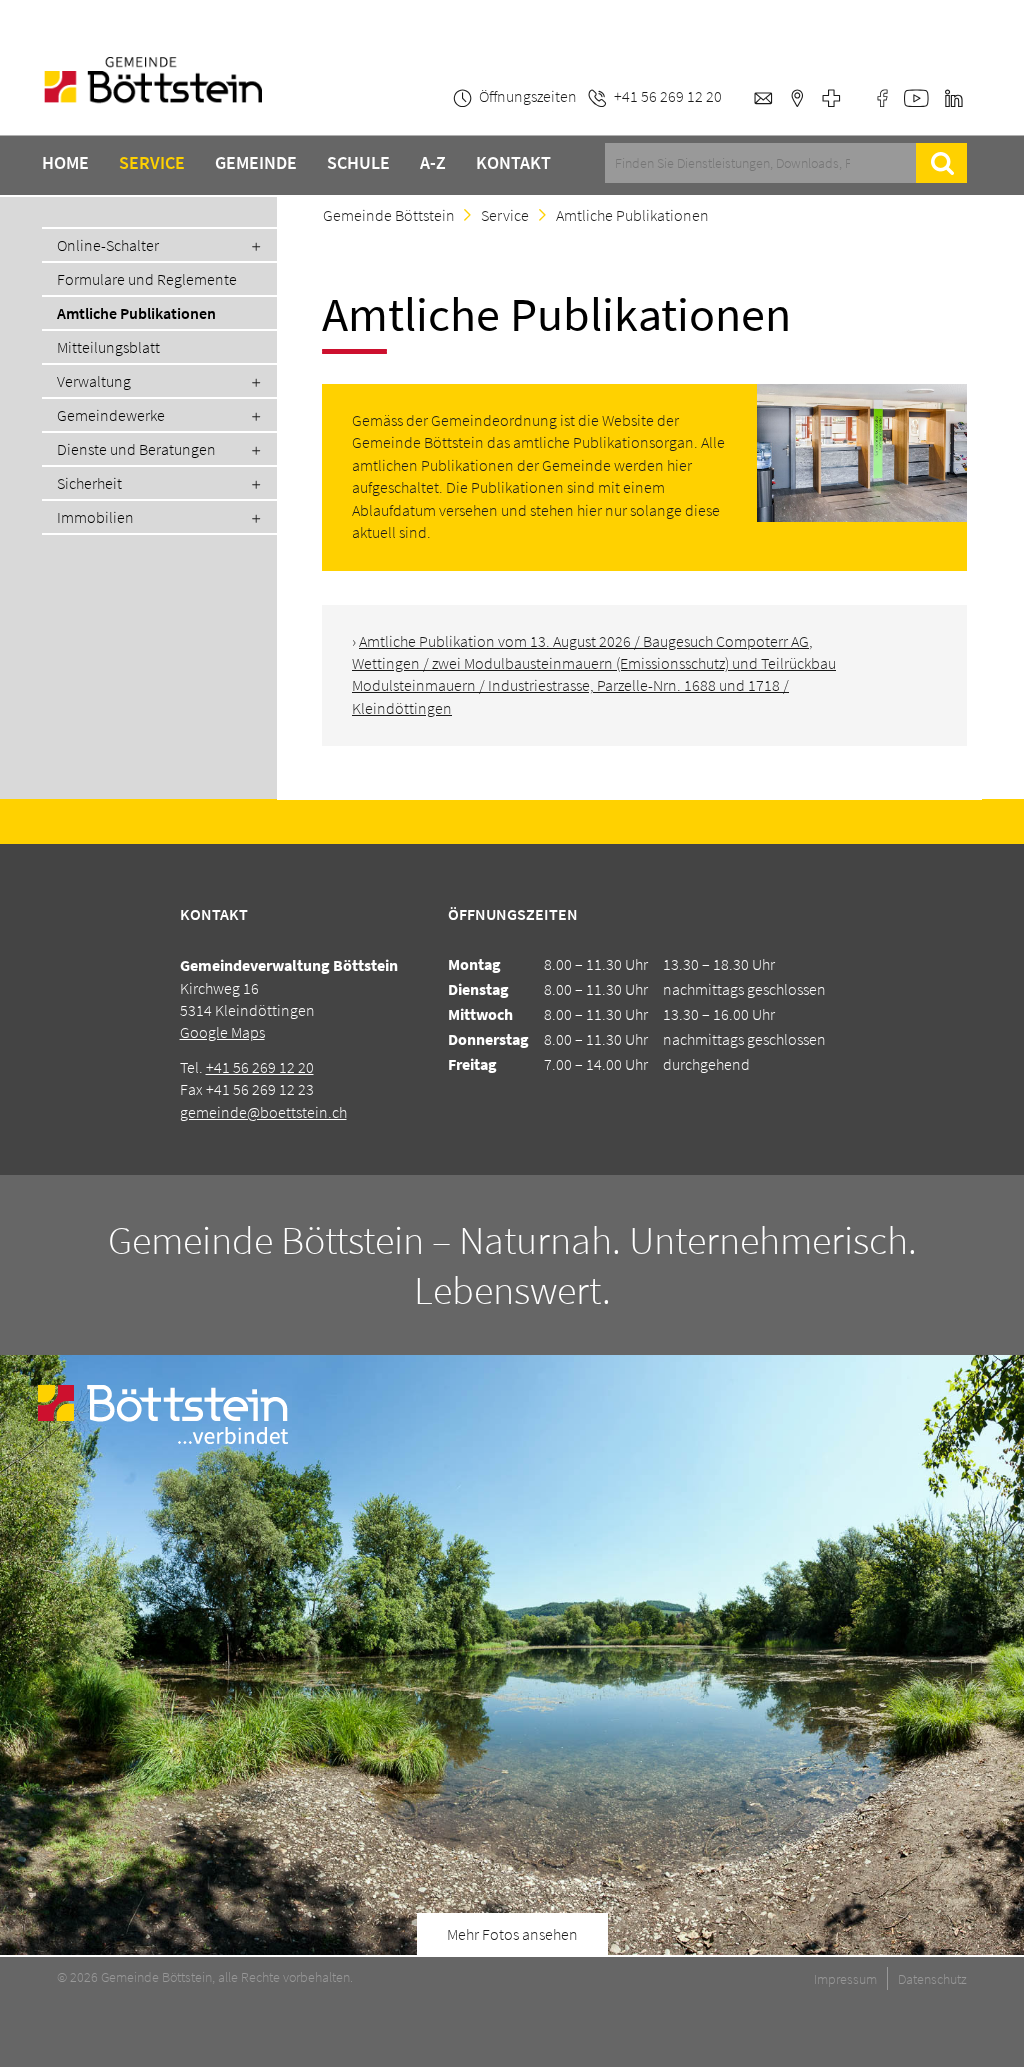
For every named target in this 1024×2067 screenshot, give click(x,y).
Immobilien (95, 517)
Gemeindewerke (111, 415)
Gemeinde (256, 163)
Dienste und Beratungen (136, 449)
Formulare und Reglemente (147, 279)
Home (65, 163)
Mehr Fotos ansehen (512, 1934)
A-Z (433, 163)
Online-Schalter (108, 245)
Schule (358, 163)
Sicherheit (89, 483)
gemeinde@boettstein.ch (263, 1112)
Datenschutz (932, 1979)
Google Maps (222, 1032)
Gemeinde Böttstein (389, 215)
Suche (941, 163)
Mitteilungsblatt (108, 347)
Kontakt (513, 163)
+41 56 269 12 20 (260, 1067)
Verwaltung (94, 381)
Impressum (845, 1979)
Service (152, 163)
